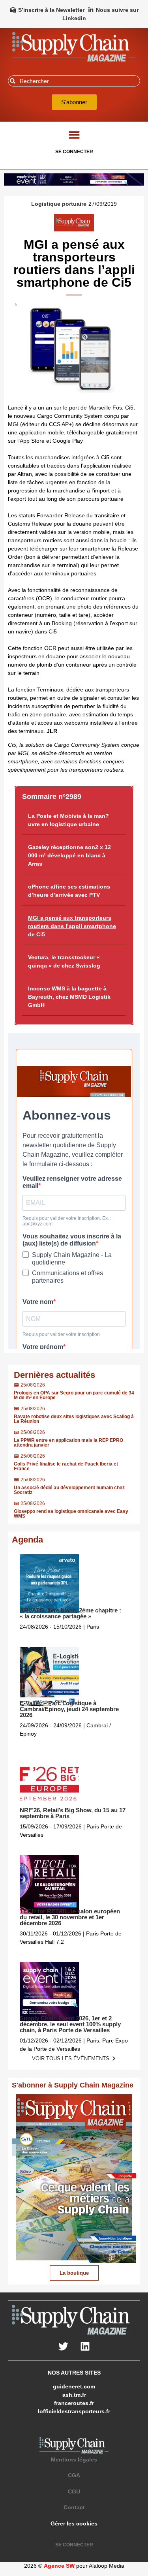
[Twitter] (63, 2347)
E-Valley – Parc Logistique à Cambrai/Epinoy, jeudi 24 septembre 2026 (69, 1709)
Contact (74, 2507)
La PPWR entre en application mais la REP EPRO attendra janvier (68, 1443)
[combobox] (74, 81)
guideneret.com (74, 2386)
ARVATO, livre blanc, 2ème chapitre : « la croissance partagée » (70, 1613)
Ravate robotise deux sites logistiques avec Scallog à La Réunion (74, 1419)
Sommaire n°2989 (52, 797)
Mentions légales (74, 2460)
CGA (74, 2475)
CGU (74, 2491)
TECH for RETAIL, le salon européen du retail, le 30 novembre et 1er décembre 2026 (70, 1917)
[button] (74, 134)
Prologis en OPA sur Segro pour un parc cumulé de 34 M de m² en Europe (74, 1395)
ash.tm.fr (74, 2395)
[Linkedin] (85, 2347)
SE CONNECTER (74, 152)
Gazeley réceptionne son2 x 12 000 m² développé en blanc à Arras (69, 855)
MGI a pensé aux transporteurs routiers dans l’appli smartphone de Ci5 (72, 926)
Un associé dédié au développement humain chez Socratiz (69, 1490)
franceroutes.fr (74, 2403)
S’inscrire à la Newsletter (51, 10)
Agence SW (59, 2566)
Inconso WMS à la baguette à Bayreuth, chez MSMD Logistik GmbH (69, 997)
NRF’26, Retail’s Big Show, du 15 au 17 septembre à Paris (73, 1813)
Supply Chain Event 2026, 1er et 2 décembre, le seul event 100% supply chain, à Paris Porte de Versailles (70, 2024)
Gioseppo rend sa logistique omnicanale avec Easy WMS (71, 1514)
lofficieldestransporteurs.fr (74, 2411)
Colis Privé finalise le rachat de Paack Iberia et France (66, 1466)
